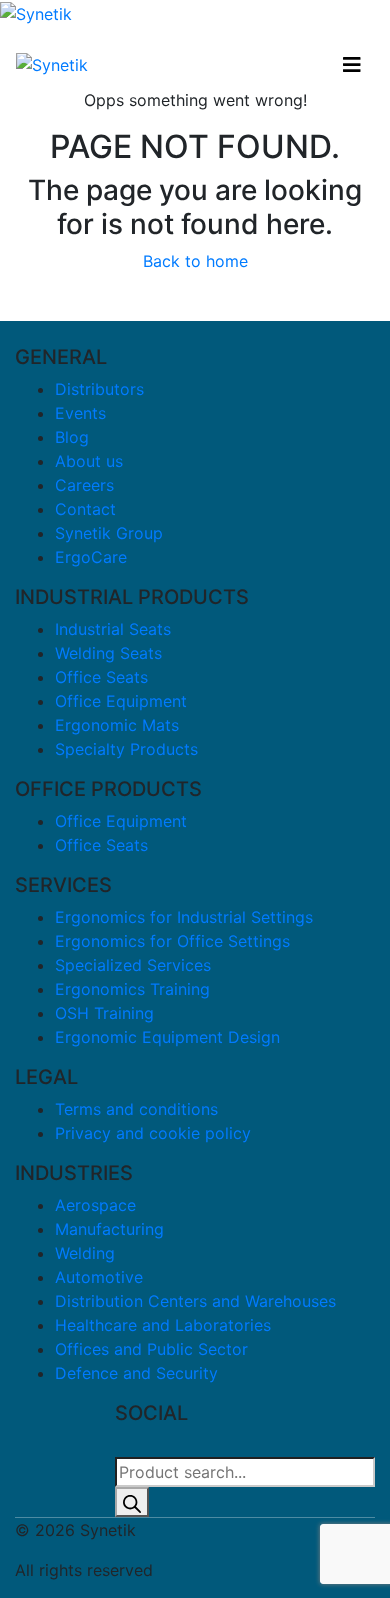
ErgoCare (91, 557)
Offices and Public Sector (151, 1349)
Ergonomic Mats (117, 725)
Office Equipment (121, 701)
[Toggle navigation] (352, 65)
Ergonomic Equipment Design (167, 1037)
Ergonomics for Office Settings (172, 941)
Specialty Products (126, 749)
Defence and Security (136, 1373)
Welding (85, 1253)
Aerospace (95, 1205)
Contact (85, 509)
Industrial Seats (113, 629)
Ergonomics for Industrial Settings (184, 917)
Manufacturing (109, 1229)
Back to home (195, 261)
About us (89, 461)
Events (80, 413)
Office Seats (101, 677)
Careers (84, 485)
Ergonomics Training (132, 989)
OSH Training (104, 1013)
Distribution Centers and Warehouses (195, 1301)
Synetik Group (109, 533)
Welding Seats (108, 653)
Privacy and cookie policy (153, 1133)
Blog (72, 437)
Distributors (99, 389)
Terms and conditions (136, 1109)
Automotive (99, 1277)
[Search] (132, 1502)
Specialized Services (133, 965)
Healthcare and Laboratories (163, 1325)
